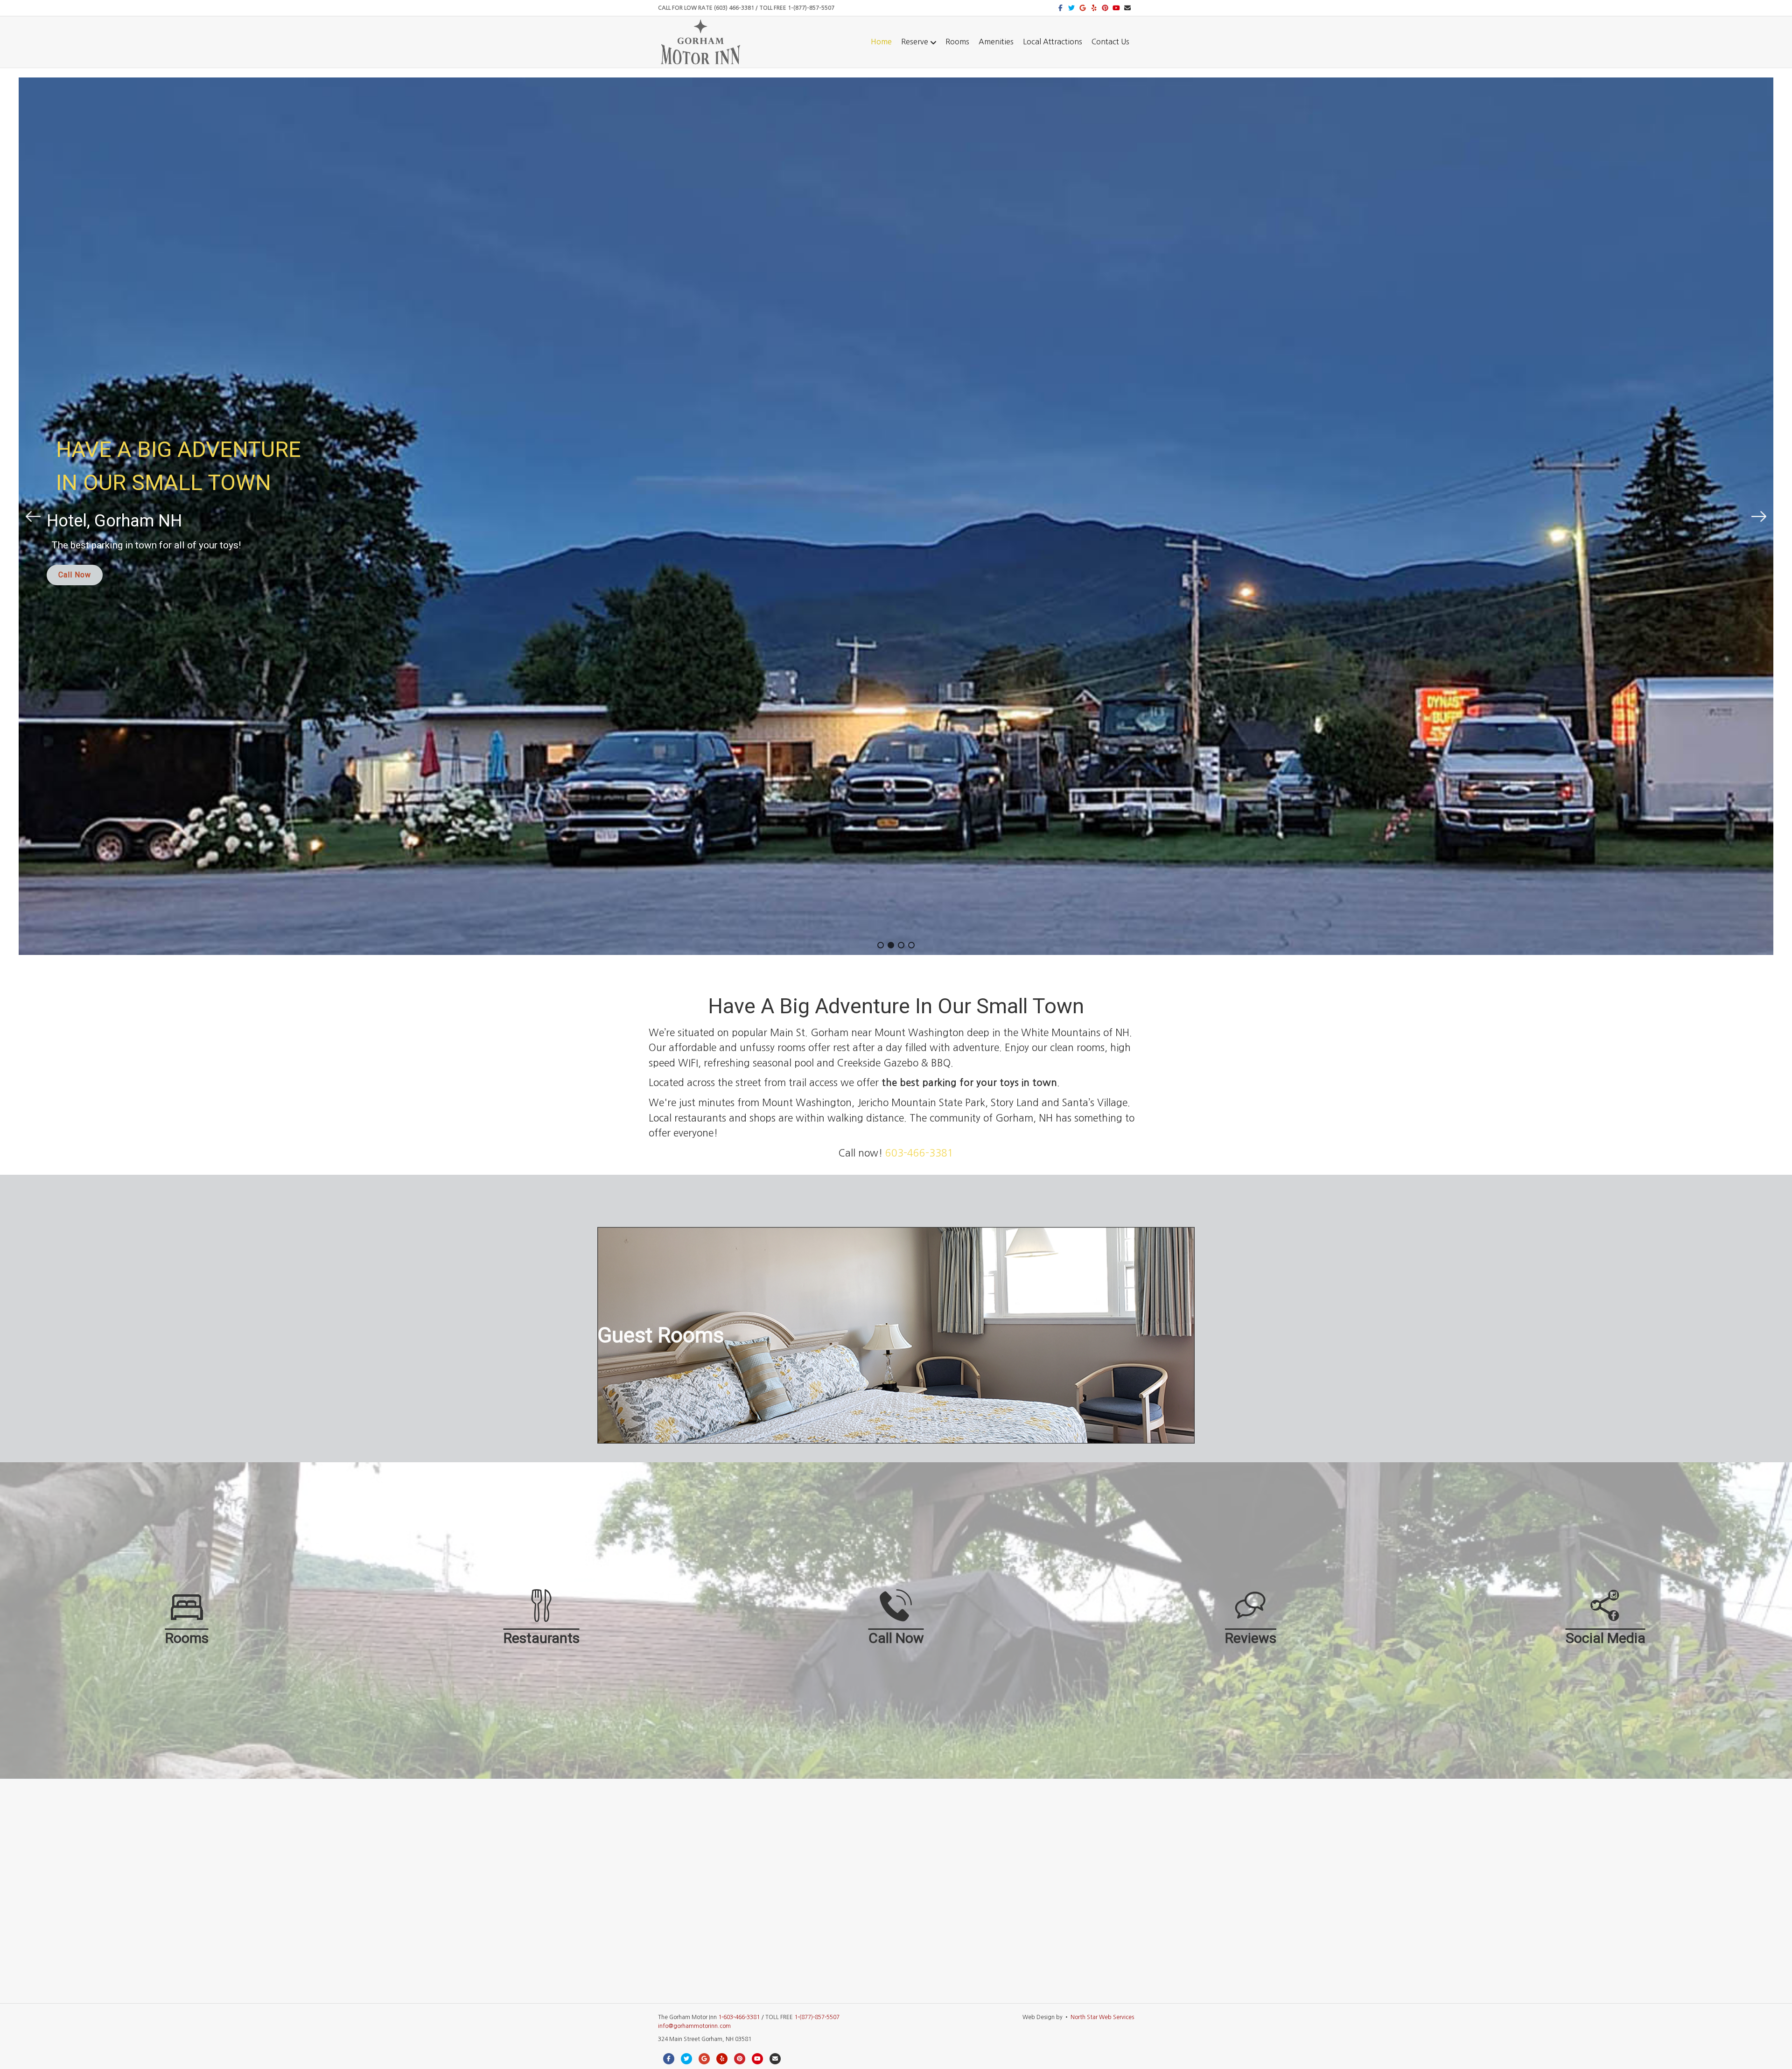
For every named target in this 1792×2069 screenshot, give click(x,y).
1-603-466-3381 (739, 2017)
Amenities (996, 42)
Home (881, 42)
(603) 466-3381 (734, 8)
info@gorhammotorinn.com (694, 2026)
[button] (33, 516)
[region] (896, 516)
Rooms (957, 42)
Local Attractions (1053, 42)
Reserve (915, 42)
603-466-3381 (919, 1153)
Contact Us (1110, 42)
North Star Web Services (1102, 2017)
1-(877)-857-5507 (811, 8)
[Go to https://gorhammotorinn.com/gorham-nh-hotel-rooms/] (896, 1335)
